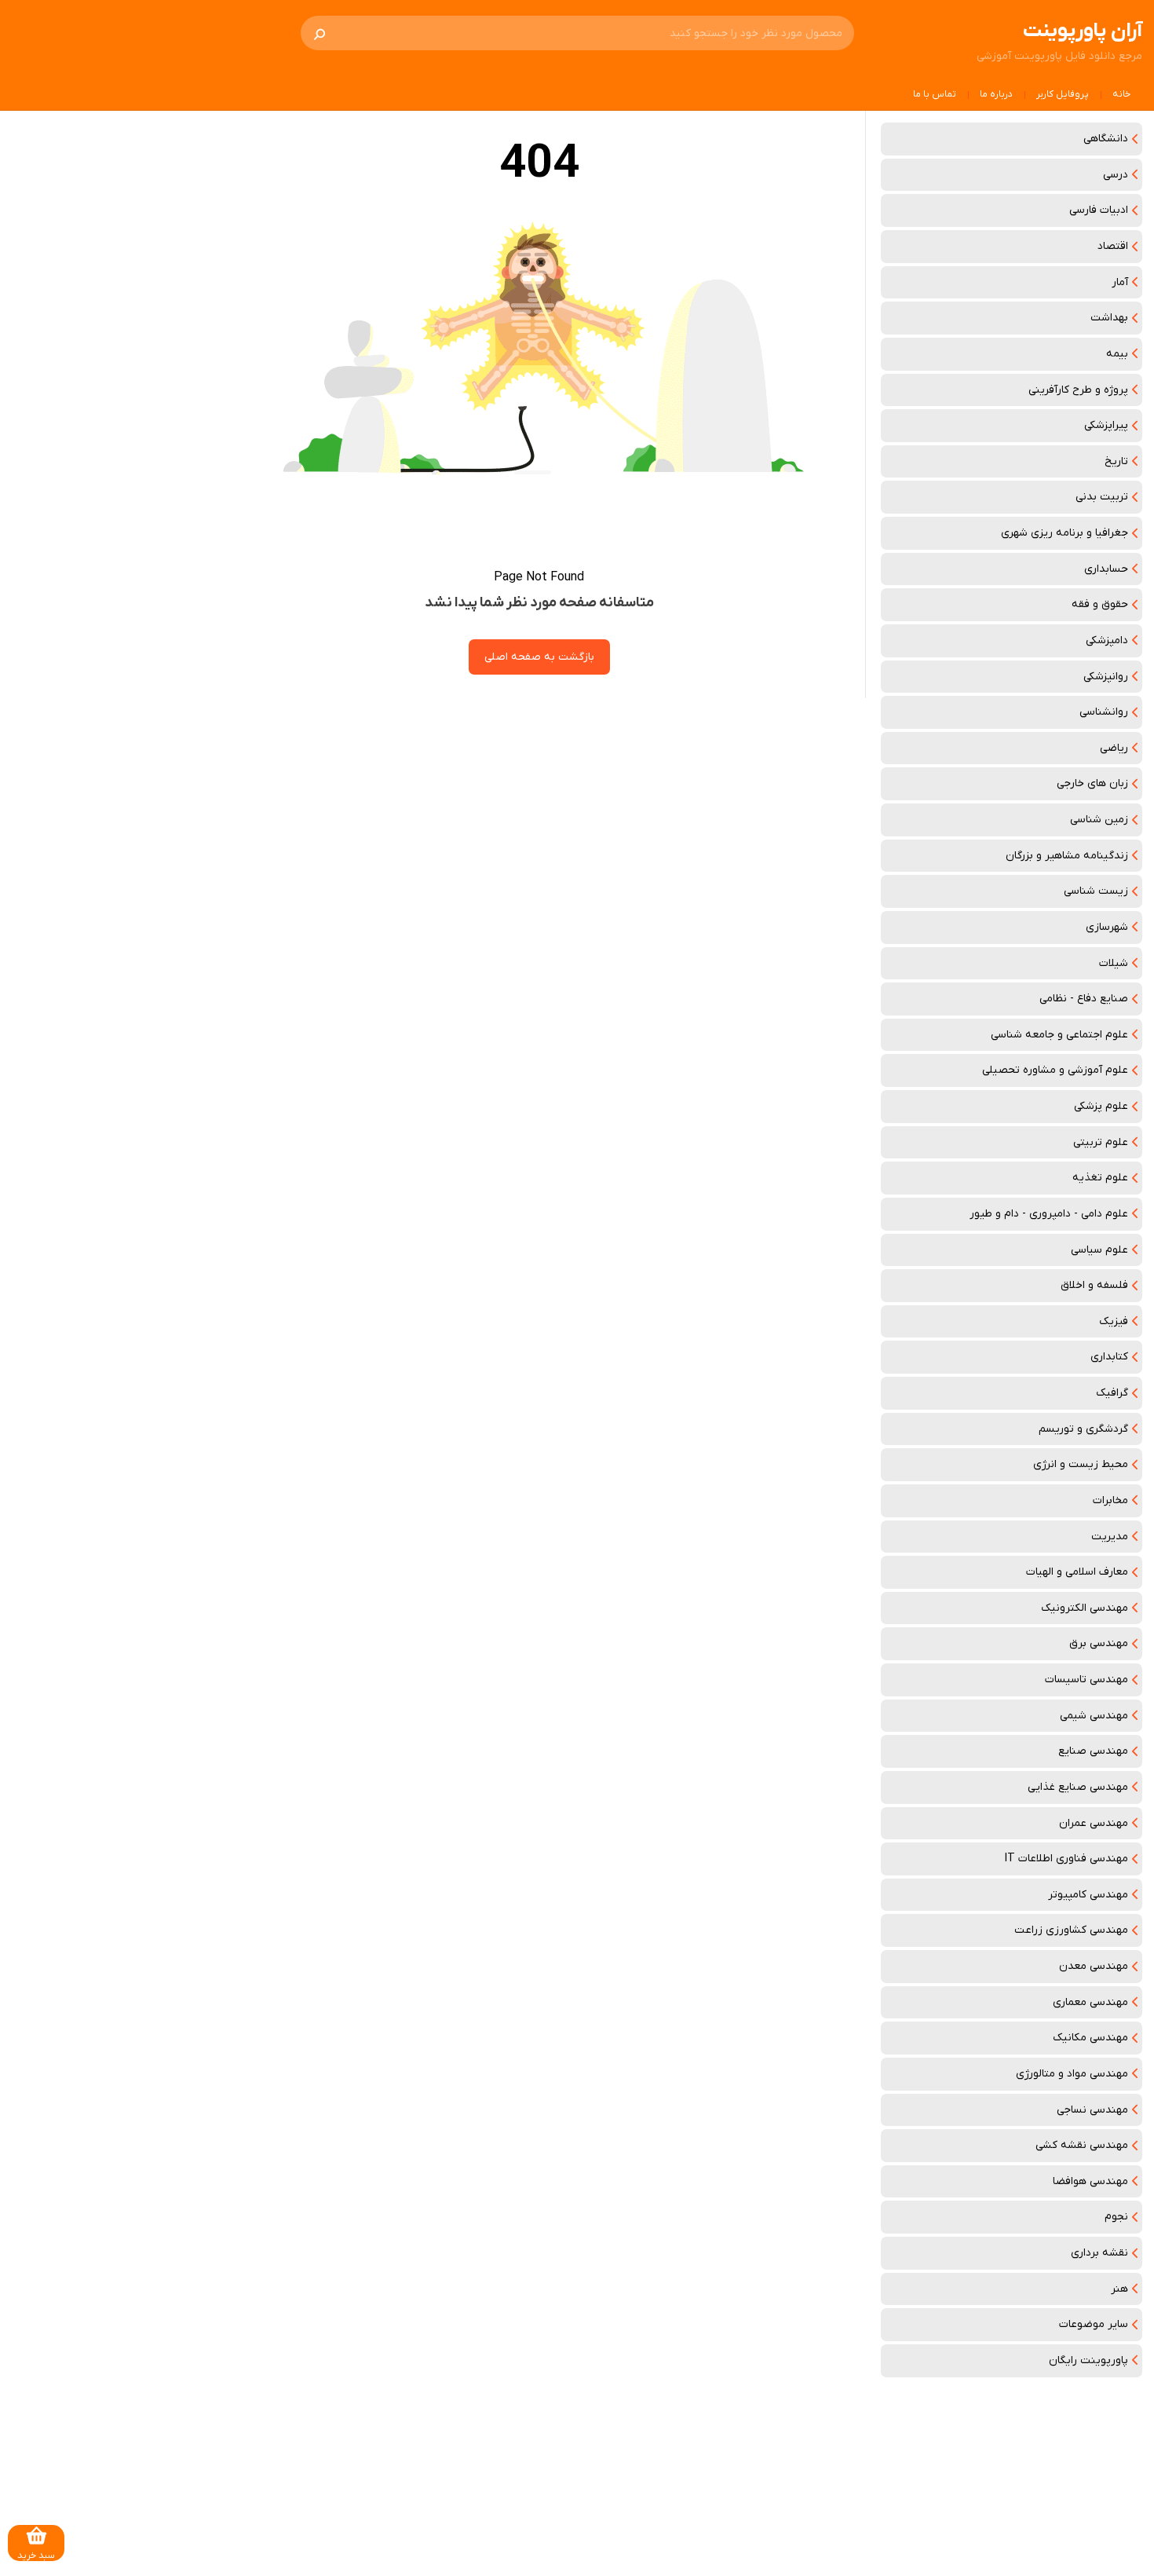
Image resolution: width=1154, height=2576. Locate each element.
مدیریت (1110, 1537)
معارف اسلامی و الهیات (1077, 1572)
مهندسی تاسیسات (1086, 1680)
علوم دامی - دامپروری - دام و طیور (1049, 1214)
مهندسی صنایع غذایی (1078, 1787)
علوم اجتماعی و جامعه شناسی (1059, 1035)
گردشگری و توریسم (1083, 1429)
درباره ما (996, 94)
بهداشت (1109, 318)
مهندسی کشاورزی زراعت (1071, 1930)
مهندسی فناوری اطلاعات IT (1066, 1859)
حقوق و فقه (1100, 604)
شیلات (1114, 963)
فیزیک (1114, 1321)
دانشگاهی (1106, 139)
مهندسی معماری (1090, 2002)
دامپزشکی (1107, 640)
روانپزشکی (1106, 677)
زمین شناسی (1099, 820)
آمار (1120, 282)
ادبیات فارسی (1099, 210)
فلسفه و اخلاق (1094, 1285)
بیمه (1117, 354)
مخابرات (1110, 1500)
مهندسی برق (1099, 1643)
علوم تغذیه (1100, 1178)
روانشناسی (1104, 712)
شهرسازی (1107, 927)
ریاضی (1114, 748)
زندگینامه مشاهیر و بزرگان (1067, 856)
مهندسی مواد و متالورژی (1072, 2074)
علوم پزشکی (1101, 1106)
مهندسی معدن (1094, 1966)
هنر (1119, 2289)
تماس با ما (935, 94)
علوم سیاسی (1099, 1250)
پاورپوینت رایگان (1088, 2360)
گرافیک (1112, 1393)
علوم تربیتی (1101, 1142)
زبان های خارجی (1092, 783)
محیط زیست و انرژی (1081, 1464)
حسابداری (1106, 569)
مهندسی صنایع (1093, 1751)
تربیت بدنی (1102, 497)
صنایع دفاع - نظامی (1084, 999)
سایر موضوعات (1094, 2324)
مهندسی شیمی (1094, 1716)
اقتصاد (1113, 246)
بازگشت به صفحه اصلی (539, 657)
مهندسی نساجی (1092, 2110)
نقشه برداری (1099, 2253)
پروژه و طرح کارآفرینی (1078, 390)
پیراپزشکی (1106, 425)
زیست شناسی (1096, 891)
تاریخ (1116, 461)
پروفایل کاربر (1063, 94)
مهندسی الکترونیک (1085, 1608)
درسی (1116, 175)
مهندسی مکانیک (1090, 2038)
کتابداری (1109, 1357)
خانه (1121, 94)
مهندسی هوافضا (1090, 2181)
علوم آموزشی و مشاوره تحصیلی (1055, 1070)
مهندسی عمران (1094, 1823)
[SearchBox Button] (320, 33)
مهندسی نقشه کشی (1082, 2145)
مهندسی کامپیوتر (1088, 1895)
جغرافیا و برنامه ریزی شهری (1065, 533)
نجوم (1116, 2217)
